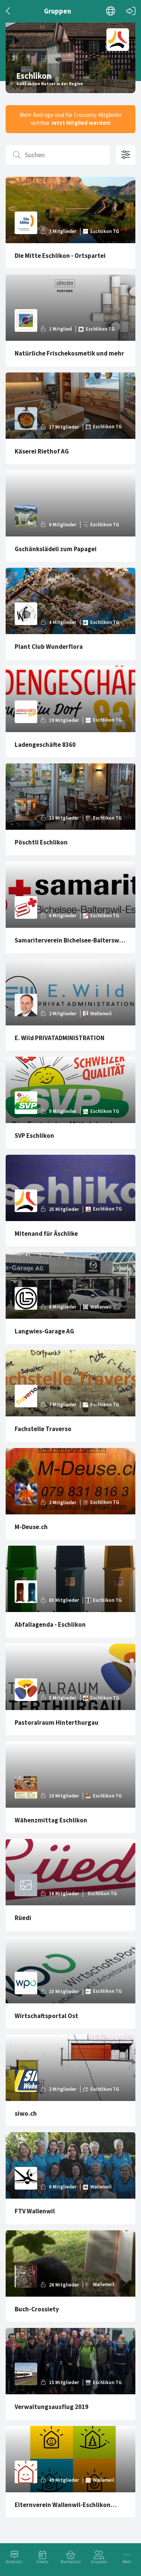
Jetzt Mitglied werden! (81, 123)
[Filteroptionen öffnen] (126, 155)
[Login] (131, 11)
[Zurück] (8, 11)
